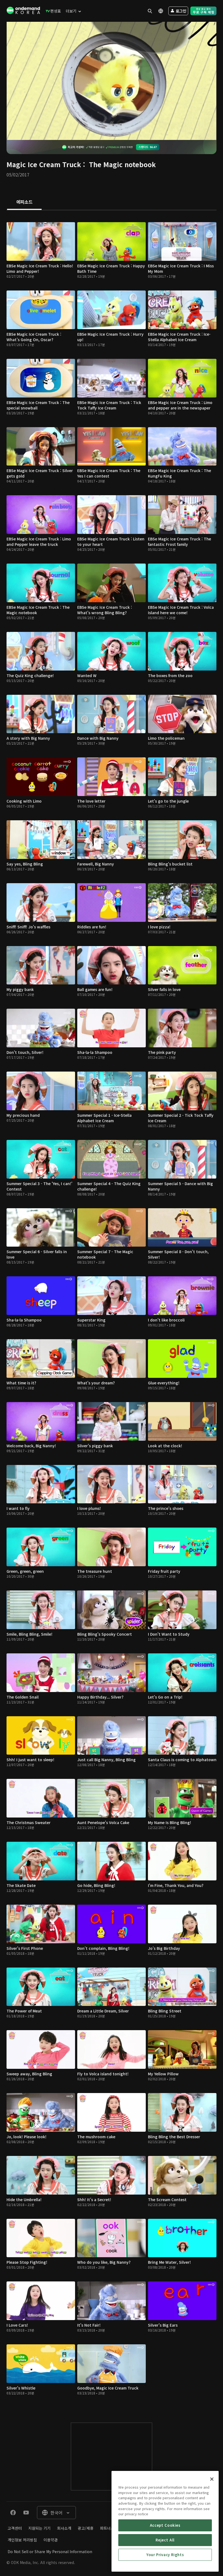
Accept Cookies (165, 2525)
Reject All (165, 2540)
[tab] (24, 202)
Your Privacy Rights (165, 2555)
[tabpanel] (112, 1311)
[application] (112, 81)
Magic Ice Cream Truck (44, 164)
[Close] (212, 2479)
